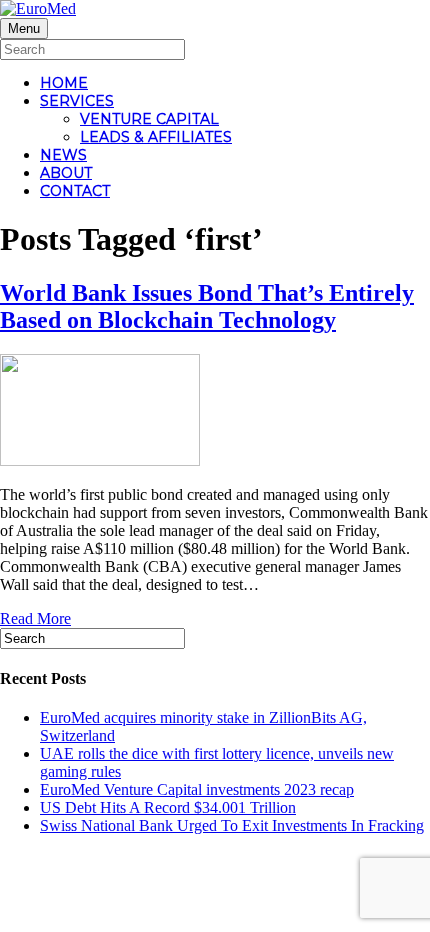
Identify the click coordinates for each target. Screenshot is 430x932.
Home (64, 83)
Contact (75, 191)
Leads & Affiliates (156, 137)
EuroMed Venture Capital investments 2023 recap (197, 789)
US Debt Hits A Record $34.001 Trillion (168, 807)
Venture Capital (149, 119)
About (66, 173)
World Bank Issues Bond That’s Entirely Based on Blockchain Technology (207, 306)
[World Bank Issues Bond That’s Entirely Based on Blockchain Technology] (100, 460)
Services (77, 101)
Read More (35, 618)
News (63, 155)
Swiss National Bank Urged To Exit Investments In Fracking (232, 825)
